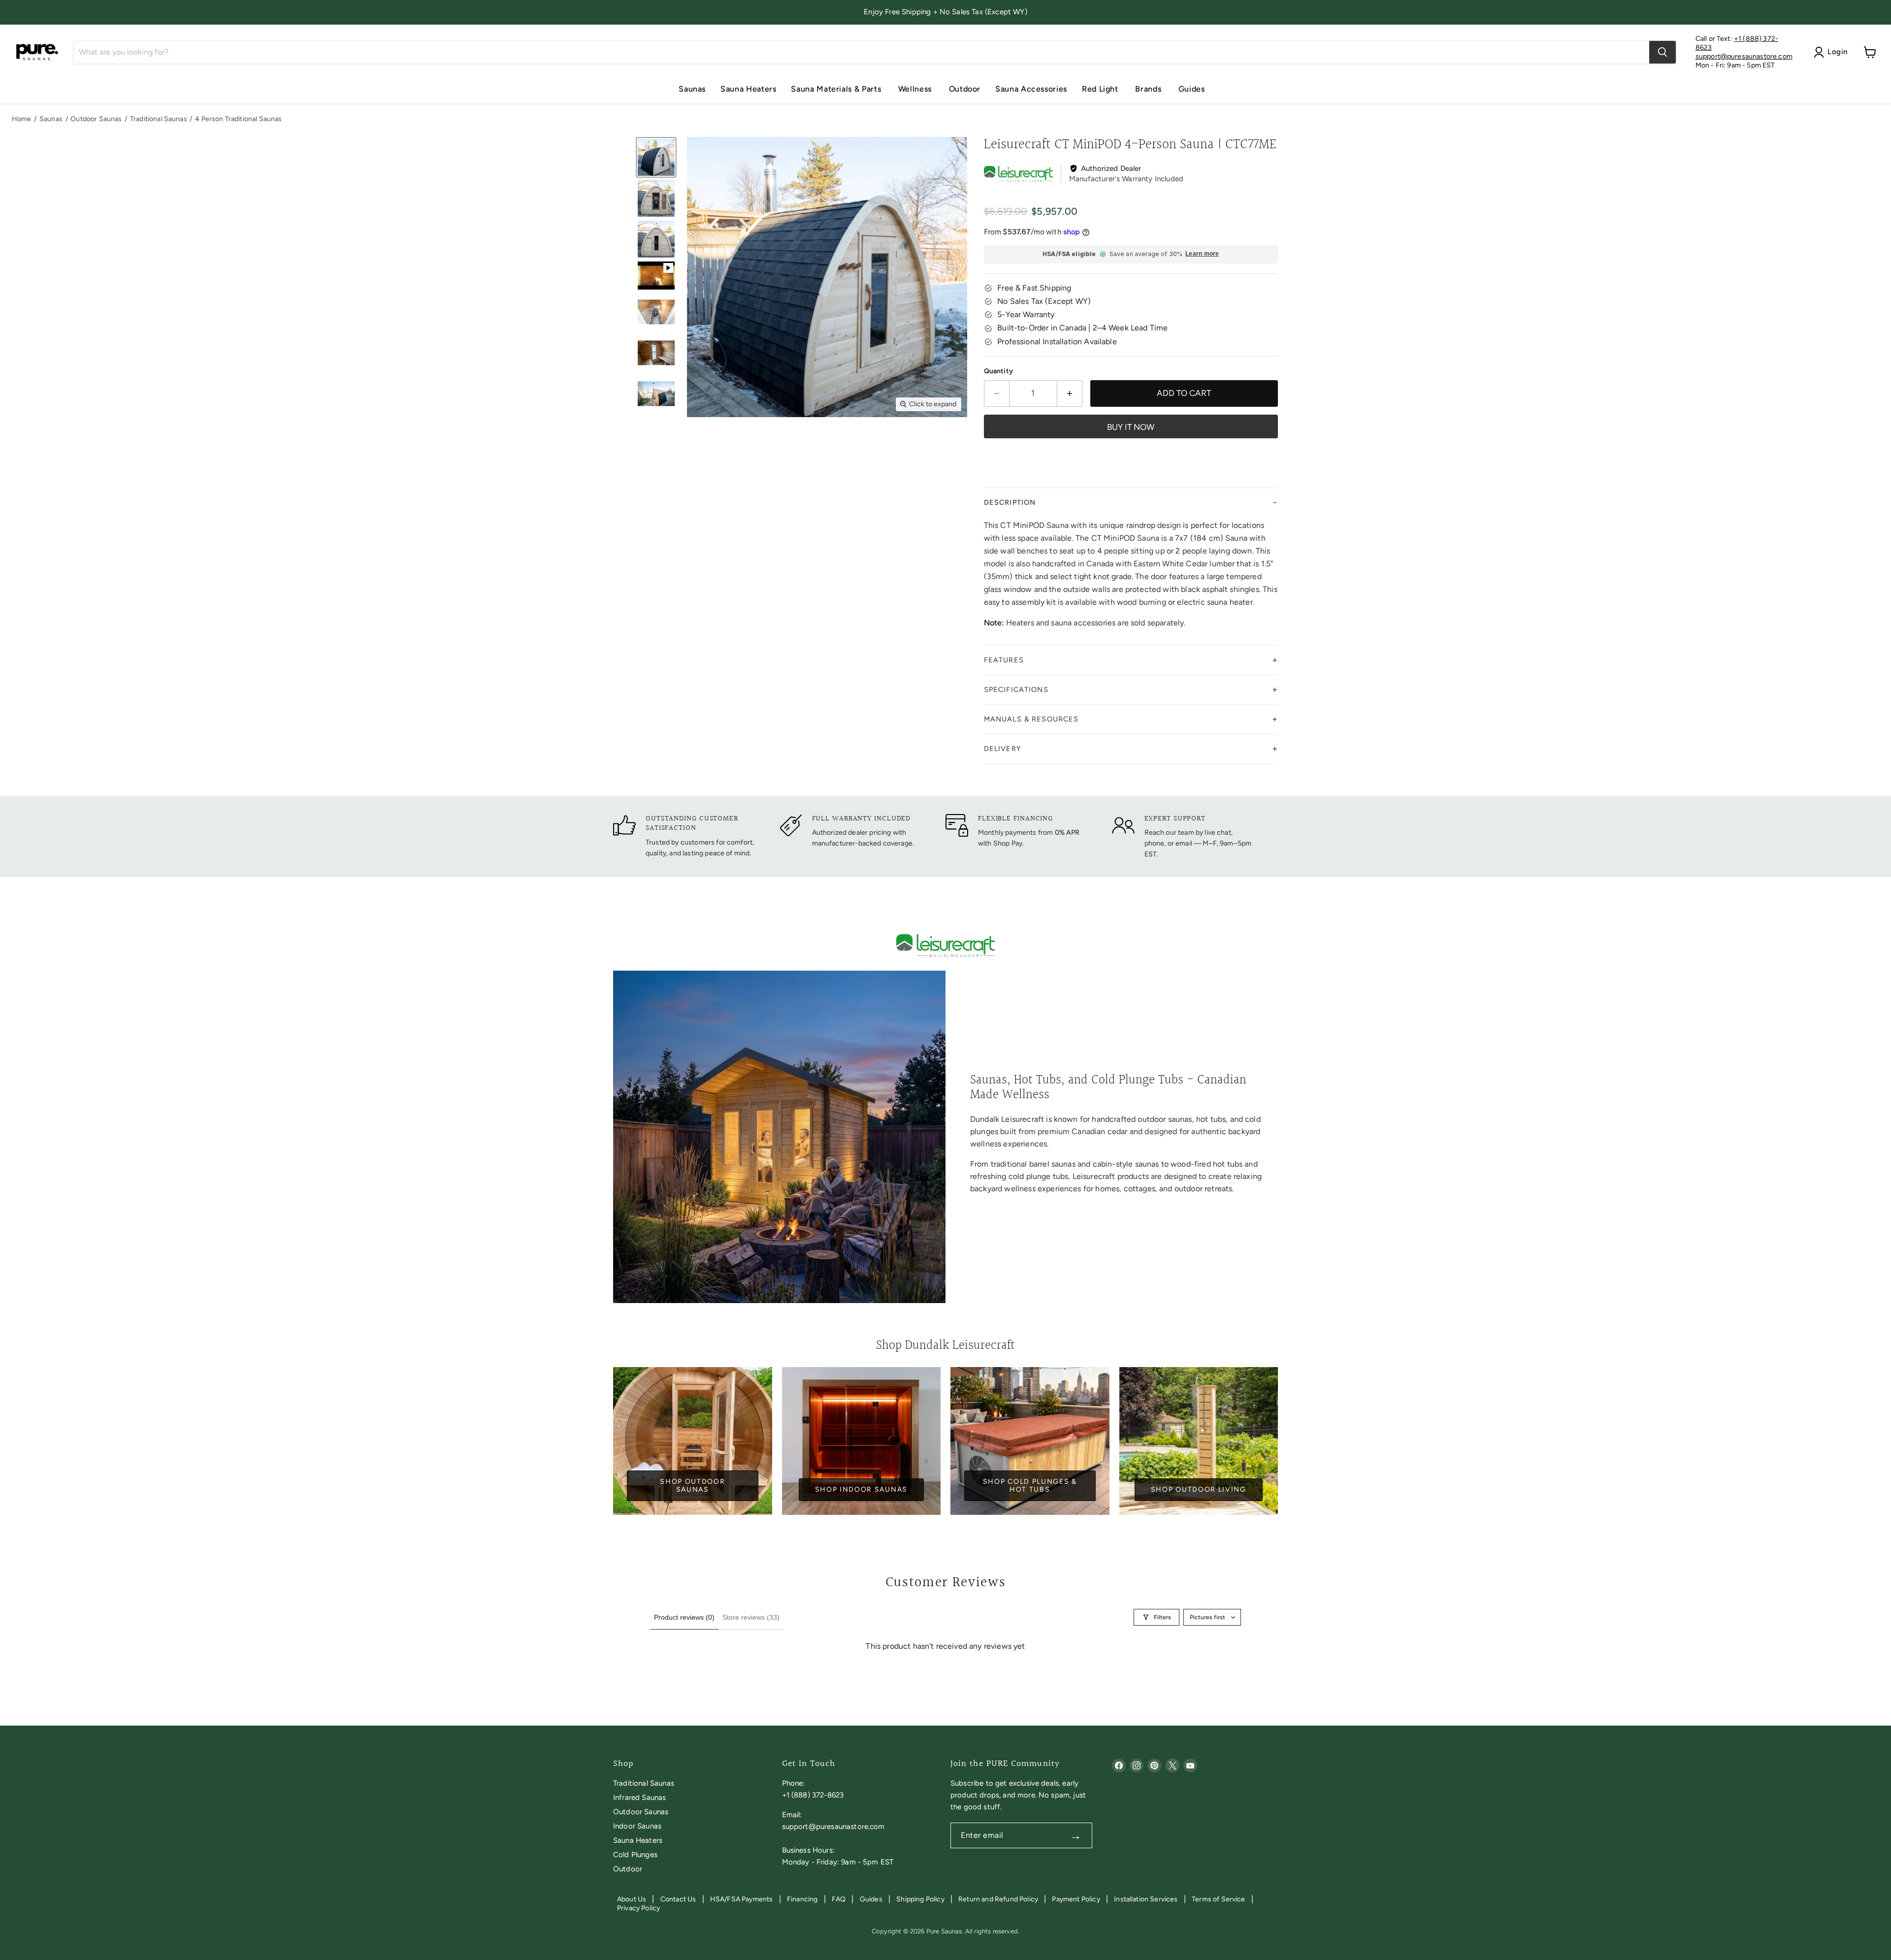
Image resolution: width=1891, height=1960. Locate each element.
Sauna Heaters (748, 89)
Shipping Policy (920, 1899)
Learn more (1202, 254)
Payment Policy (1076, 1899)
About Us (632, 1899)
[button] (1131, 503)
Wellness (916, 89)
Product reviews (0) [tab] (684, 1617)
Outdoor (965, 89)
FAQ (839, 1899)
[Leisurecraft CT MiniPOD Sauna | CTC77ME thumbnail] (656, 157)
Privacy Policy (638, 1908)
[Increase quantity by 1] (1070, 393)
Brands (1149, 89)
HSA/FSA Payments (742, 1899)
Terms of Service (1219, 1899)
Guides (1192, 89)
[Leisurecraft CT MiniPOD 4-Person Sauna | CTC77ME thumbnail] (656, 275)
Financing (802, 1899)
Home (22, 119)
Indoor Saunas (637, 1826)
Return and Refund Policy (998, 1899)
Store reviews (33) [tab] (751, 1617)
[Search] (1663, 52)
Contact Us (678, 1899)
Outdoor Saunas (96, 119)
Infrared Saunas (639, 1797)
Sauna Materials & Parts (837, 89)
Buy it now (1131, 427)
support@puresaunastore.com (1744, 56)
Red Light (1101, 89)
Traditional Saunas (159, 119)
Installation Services (1146, 1899)
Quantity (998, 371)
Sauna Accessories (1031, 89)
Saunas (692, 89)
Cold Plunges (635, 1855)
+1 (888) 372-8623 (813, 1795)
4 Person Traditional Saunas (238, 119)
